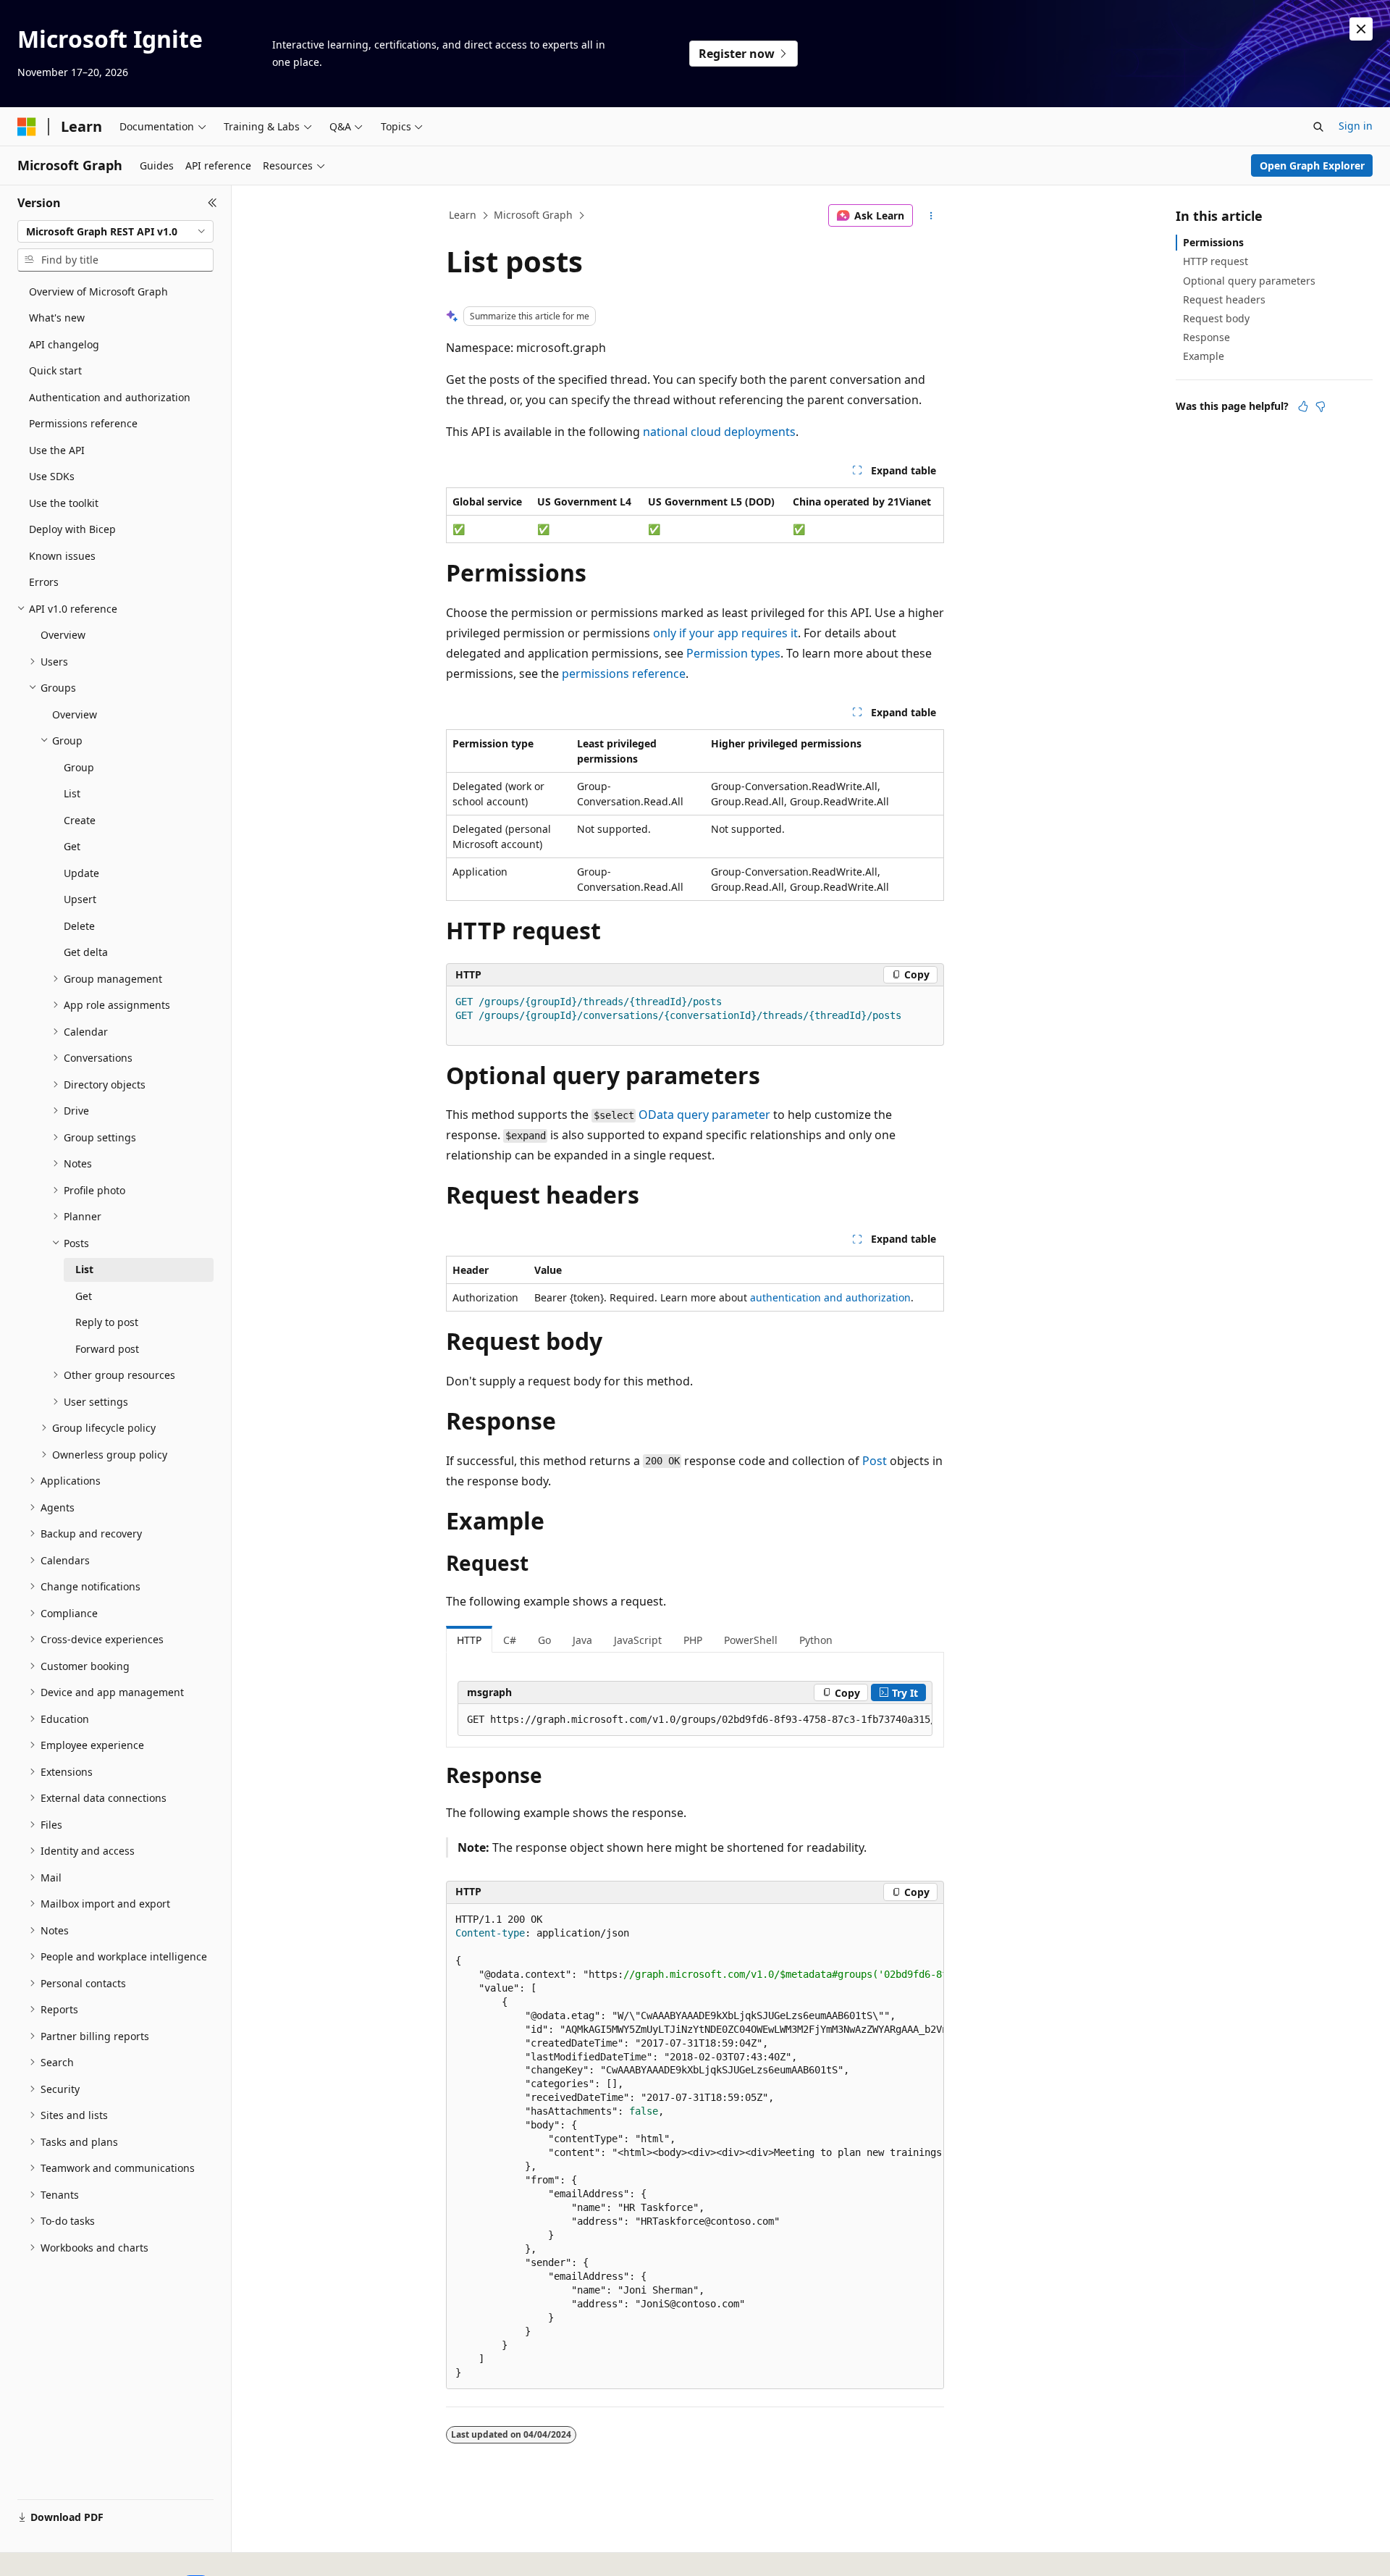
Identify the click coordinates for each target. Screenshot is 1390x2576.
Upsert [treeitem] (80, 899)
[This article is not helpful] (1320, 406)
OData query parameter (704, 1115)
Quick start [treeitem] (55, 370)
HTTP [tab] (469, 1640)
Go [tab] (544, 1640)
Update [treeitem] (81, 873)
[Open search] (1318, 127)
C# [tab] (510, 1640)
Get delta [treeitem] (86, 952)
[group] (695, 1720)
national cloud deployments (719, 432)
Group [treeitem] (79, 767)
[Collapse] (212, 203)
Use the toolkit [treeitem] (64, 503)
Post (875, 1461)
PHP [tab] (693, 1640)
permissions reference (624, 674)
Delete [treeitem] (79, 926)
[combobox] (115, 232)
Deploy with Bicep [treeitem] (72, 529)
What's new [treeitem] (57, 318)
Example (1204, 356)
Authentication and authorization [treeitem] (110, 397)
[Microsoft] (27, 127)
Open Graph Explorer (1312, 165)
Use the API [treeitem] (57, 450)
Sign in (1356, 126)
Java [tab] (582, 1640)
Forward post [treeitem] (107, 1349)
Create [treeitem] (80, 820)
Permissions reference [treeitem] (83, 423)
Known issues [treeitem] (62, 556)
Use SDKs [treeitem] (52, 476)
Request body (1216, 318)
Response (1206, 337)
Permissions (1213, 242)
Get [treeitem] (72, 846)
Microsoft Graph (533, 215)
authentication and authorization (830, 1297)
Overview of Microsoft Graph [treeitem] (98, 291)
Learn (463, 215)
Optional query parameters (1249, 281)
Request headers (1224, 299)
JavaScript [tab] (638, 1640)
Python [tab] (816, 1640)
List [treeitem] (72, 793)
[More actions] (931, 216)
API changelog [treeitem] (64, 344)
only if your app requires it (725, 633)
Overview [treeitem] (63, 635)
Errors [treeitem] (44, 582)
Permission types (733, 653)
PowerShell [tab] (751, 1640)
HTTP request (1216, 261)
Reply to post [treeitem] (107, 1322)
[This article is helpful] (1303, 406)
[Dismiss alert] (1361, 29)
